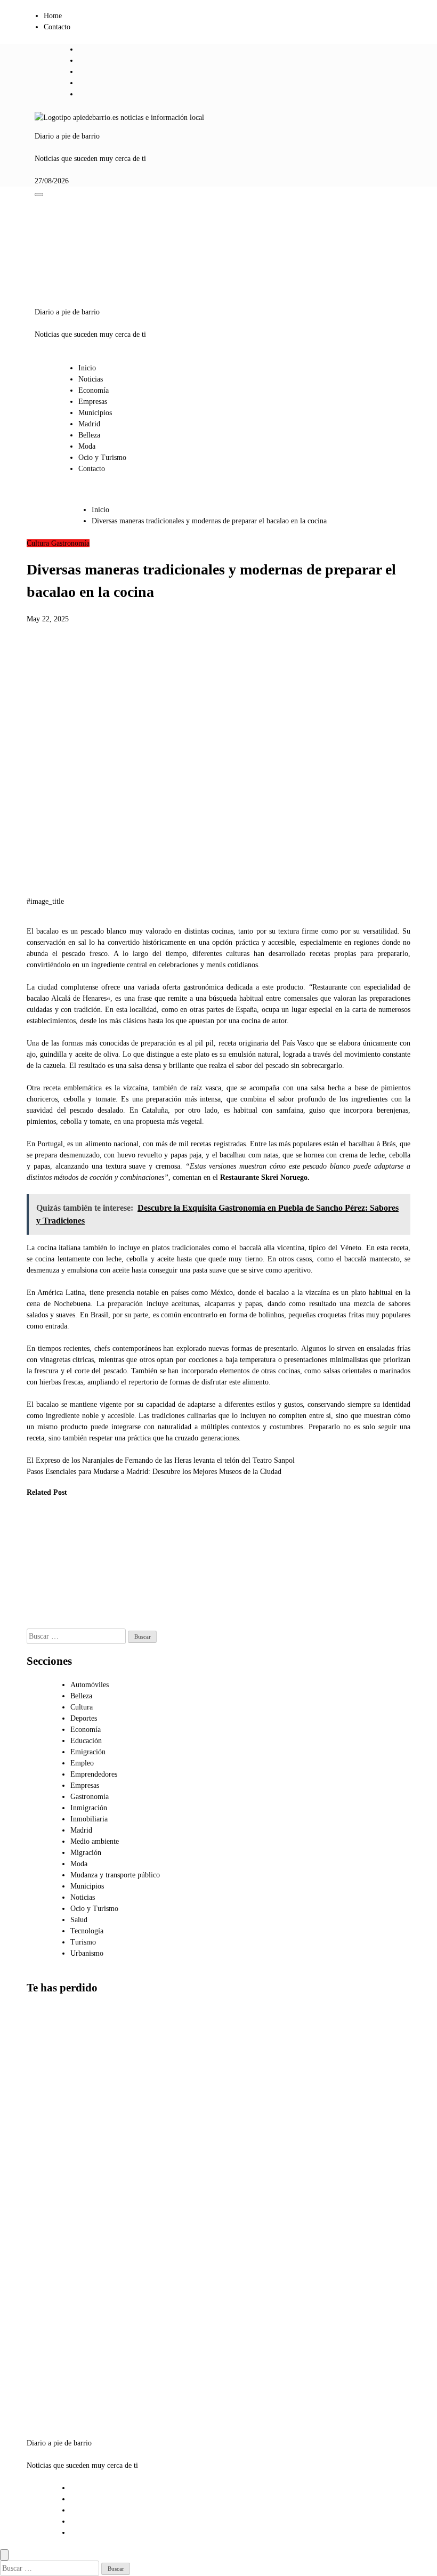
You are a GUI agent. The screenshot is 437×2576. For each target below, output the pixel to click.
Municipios (95, 413)
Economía (94, 390)
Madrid (89, 424)
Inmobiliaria (89, 1819)
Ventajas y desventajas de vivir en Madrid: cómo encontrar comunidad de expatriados (50, 2188)
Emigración (88, 1752)
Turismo (83, 1942)
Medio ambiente (95, 1841)
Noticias (91, 379)
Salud (79, 1920)
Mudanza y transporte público (115, 1875)
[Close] (4, 2555)
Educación (86, 1741)
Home (53, 16)
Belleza (89, 435)
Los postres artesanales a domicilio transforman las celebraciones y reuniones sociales (44, 1568)
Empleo (82, 1763)
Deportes (84, 1718)
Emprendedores (94, 1774)
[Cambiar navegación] (39, 195)
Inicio (87, 368)
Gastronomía (70, 543)
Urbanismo (87, 1953)
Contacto (57, 27)
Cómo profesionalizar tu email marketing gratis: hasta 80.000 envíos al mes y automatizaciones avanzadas (54, 2077)
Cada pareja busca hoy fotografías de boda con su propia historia (51, 2375)
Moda (87, 446)
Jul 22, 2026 (144, 1612)
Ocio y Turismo (102, 457)
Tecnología (87, 1931)
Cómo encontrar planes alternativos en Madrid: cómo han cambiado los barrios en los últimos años (53, 2287)
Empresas (93, 402)
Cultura (39, 543)
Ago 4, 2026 (38, 1623)
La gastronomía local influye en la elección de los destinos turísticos (99, 1557)
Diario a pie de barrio (67, 136)
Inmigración (89, 1808)
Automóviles (90, 1685)
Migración (86, 1853)
